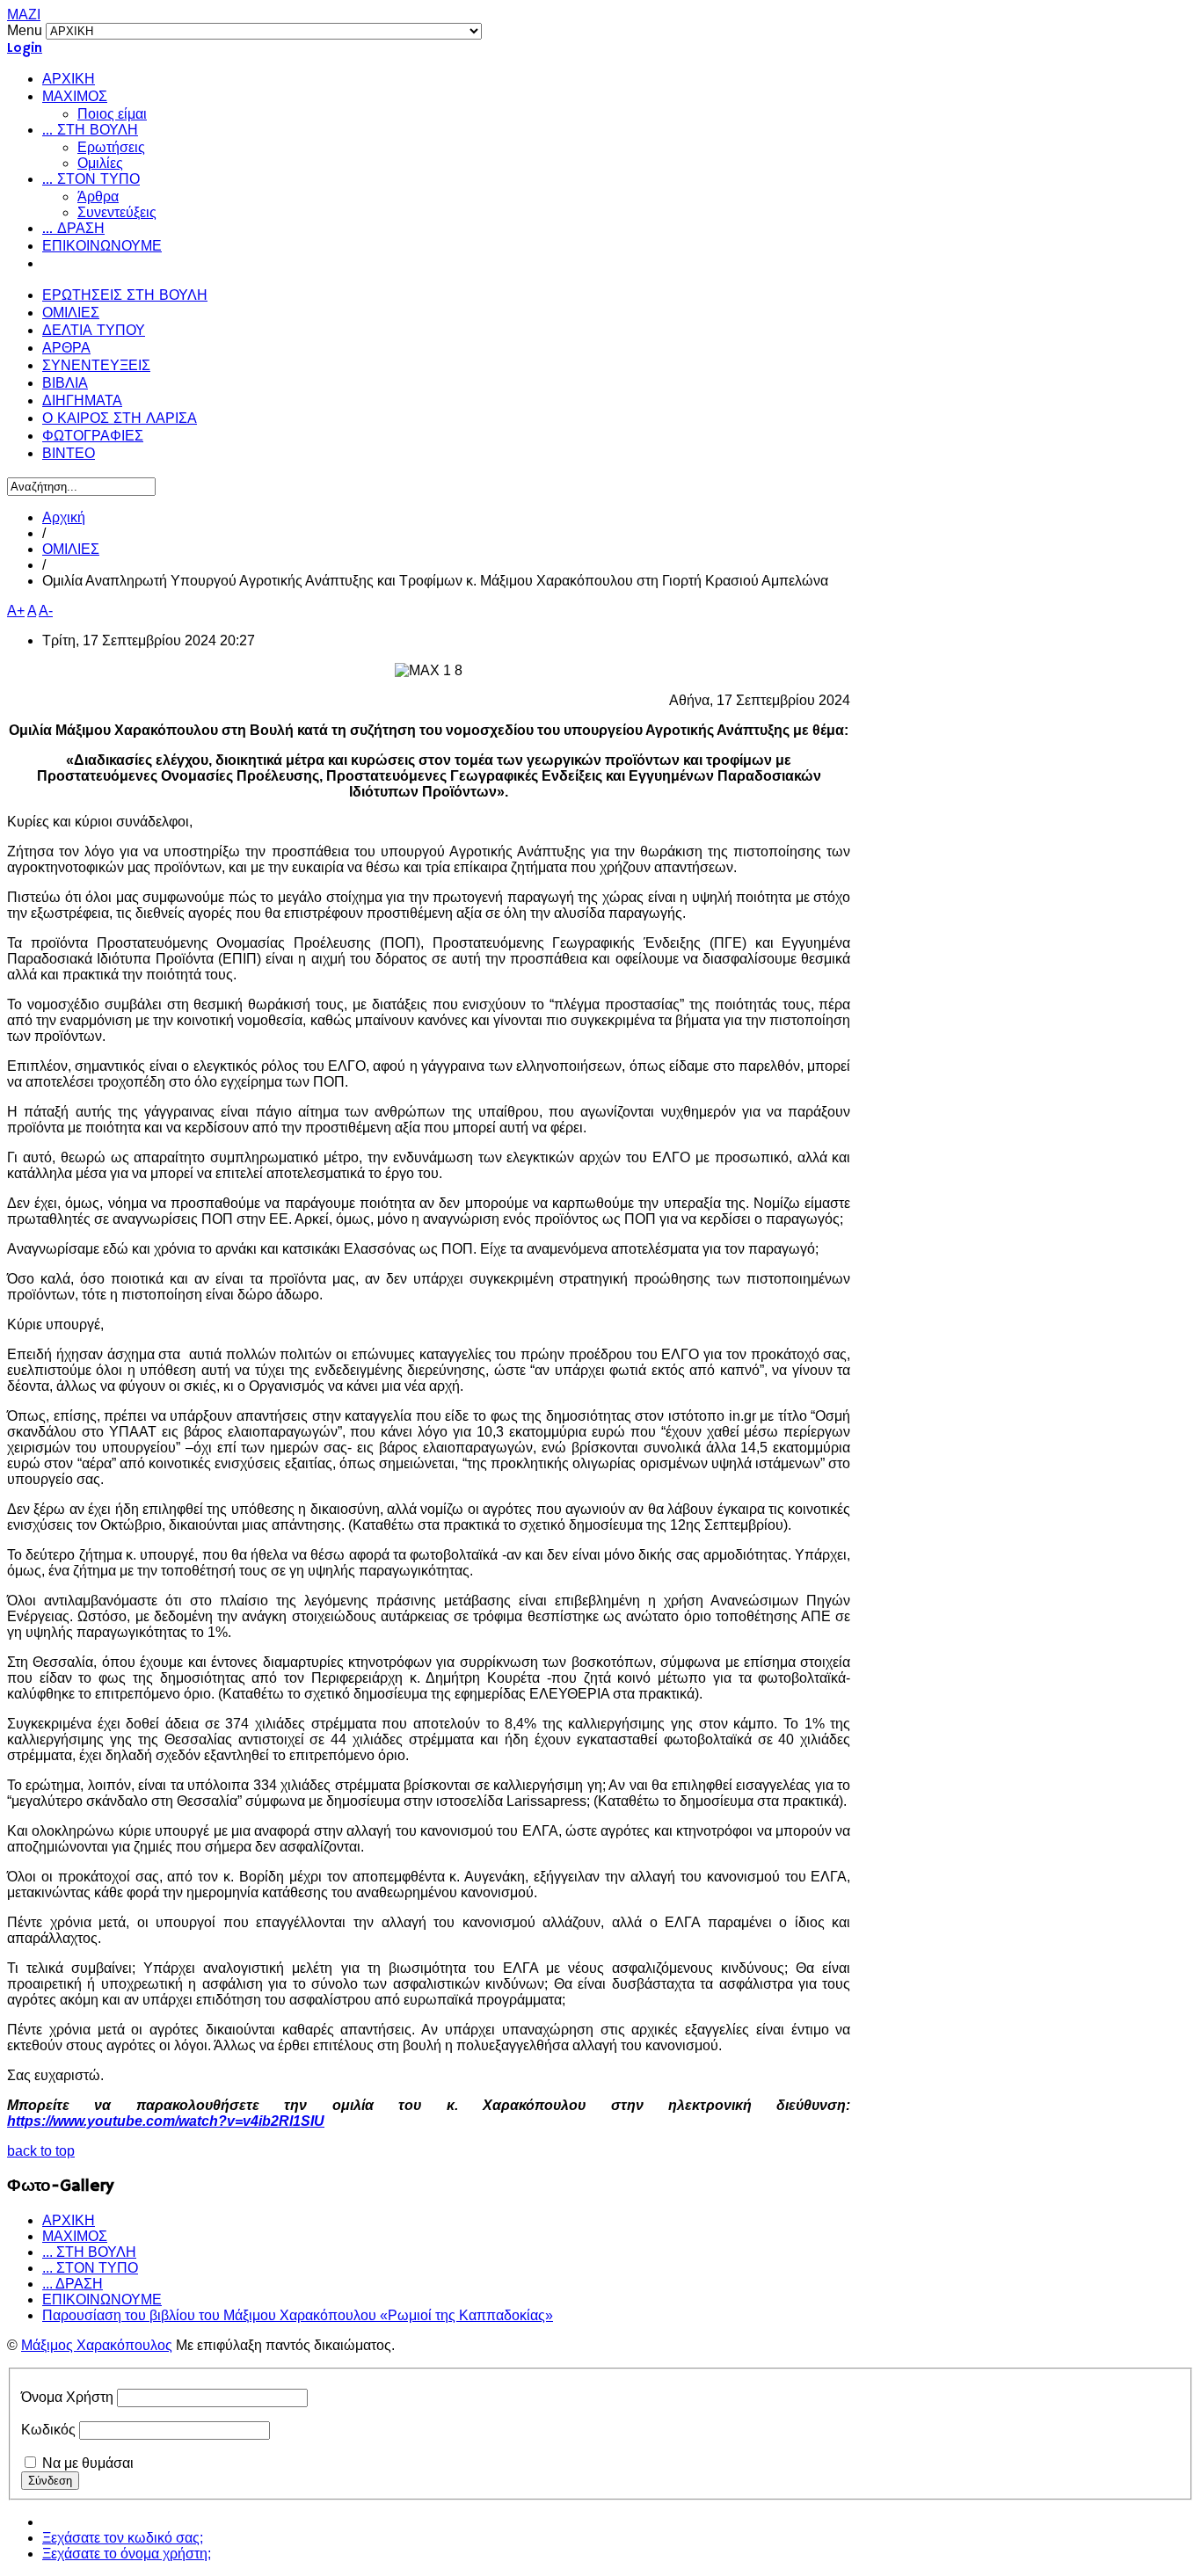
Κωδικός (48, 2430)
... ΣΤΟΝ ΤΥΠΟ (91, 180)
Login (25, 48)
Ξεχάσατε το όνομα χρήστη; (127, 2554)
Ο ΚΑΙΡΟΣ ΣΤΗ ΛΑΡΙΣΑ (120, 419)
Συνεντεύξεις (117, 212)
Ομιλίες (100, 163)
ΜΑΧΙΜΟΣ (75, 98)
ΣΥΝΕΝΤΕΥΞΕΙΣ (96, 367)
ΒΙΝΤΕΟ (69, 455)
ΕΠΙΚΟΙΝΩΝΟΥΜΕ (102, 247)
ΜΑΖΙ (24, 15)
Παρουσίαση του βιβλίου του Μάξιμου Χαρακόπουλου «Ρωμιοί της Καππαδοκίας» (298, 2315)
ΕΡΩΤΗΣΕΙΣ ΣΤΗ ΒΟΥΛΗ (125, 296)
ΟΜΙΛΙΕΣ (71, 314)
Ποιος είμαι (112, 114)
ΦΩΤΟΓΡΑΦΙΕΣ (93, 437)
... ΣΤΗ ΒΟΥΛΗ (90, 131)
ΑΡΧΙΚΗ (69, 80)
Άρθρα (98, 196)
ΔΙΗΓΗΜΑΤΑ (82, 402)
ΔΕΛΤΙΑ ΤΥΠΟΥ (94, 331)
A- (46, 611)
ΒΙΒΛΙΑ (65, 384)
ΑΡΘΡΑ (66, 349)
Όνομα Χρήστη (67, 2397)
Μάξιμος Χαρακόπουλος (97, 2345)
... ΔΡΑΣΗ (73, 229)
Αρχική (64, 517)
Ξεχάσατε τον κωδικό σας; (123, 2538)
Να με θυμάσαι (88, 2463)
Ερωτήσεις (111, 147)
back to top (41, 2151)
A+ (16, 611)
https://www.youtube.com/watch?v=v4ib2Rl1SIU (166, 2121)
